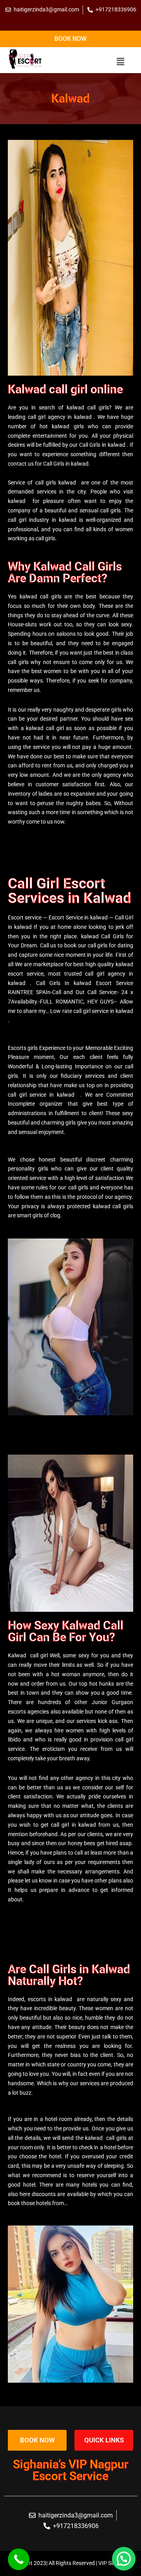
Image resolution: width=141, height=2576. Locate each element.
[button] (120, 62)
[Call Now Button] (19, 2559)
